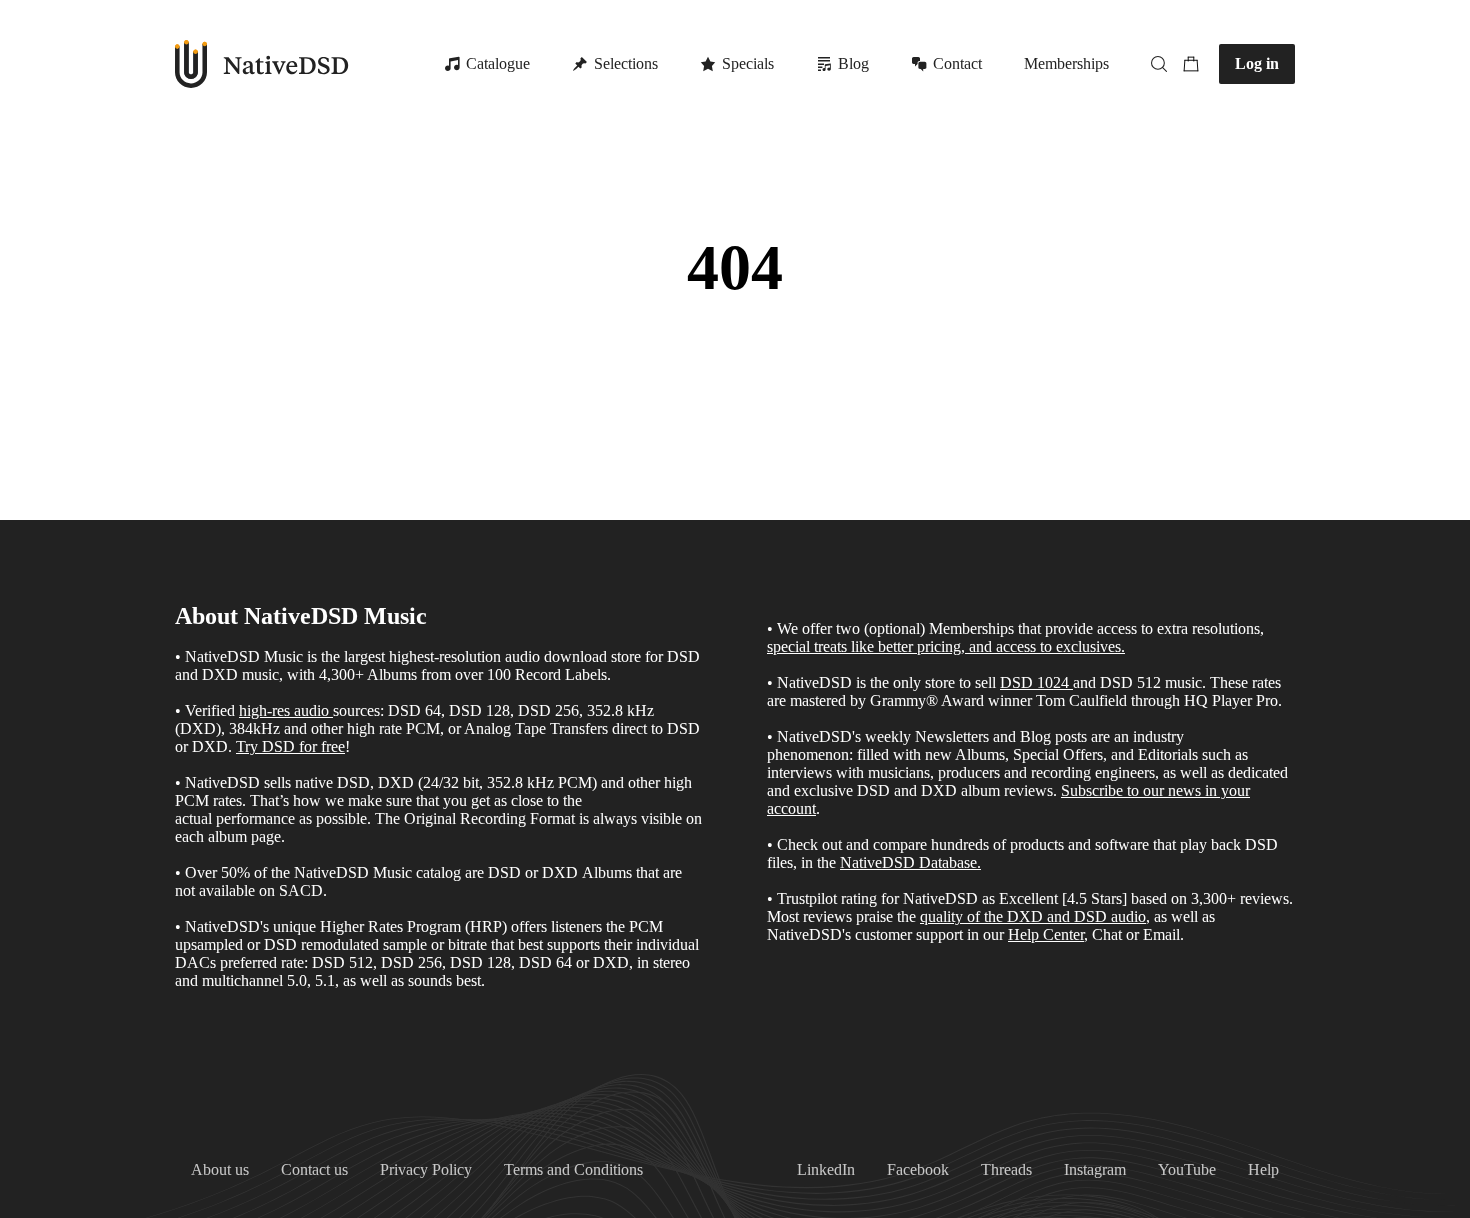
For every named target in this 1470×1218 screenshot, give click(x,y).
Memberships (1066, 63)
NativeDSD (262, 64)
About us (220, 1169)
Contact (957, 63)
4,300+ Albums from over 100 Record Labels (463, 674)
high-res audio (284, 710)
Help (1263, 1169)
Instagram (1095, 1169)
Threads (1006, 1169)
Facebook (918, 1169)
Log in (1257, 63)
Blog (853, 63)
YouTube (1187, 1169)
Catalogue (498, 63)
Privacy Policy (426, 1169)
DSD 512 (1130, 682)
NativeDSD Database (908, 862)
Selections (626, 63)
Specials (748, 63)
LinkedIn (826, 1169)
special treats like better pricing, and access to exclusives (944, 646)
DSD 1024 (1034, 682)
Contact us (314, 1169)
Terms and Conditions (573, 1169)
